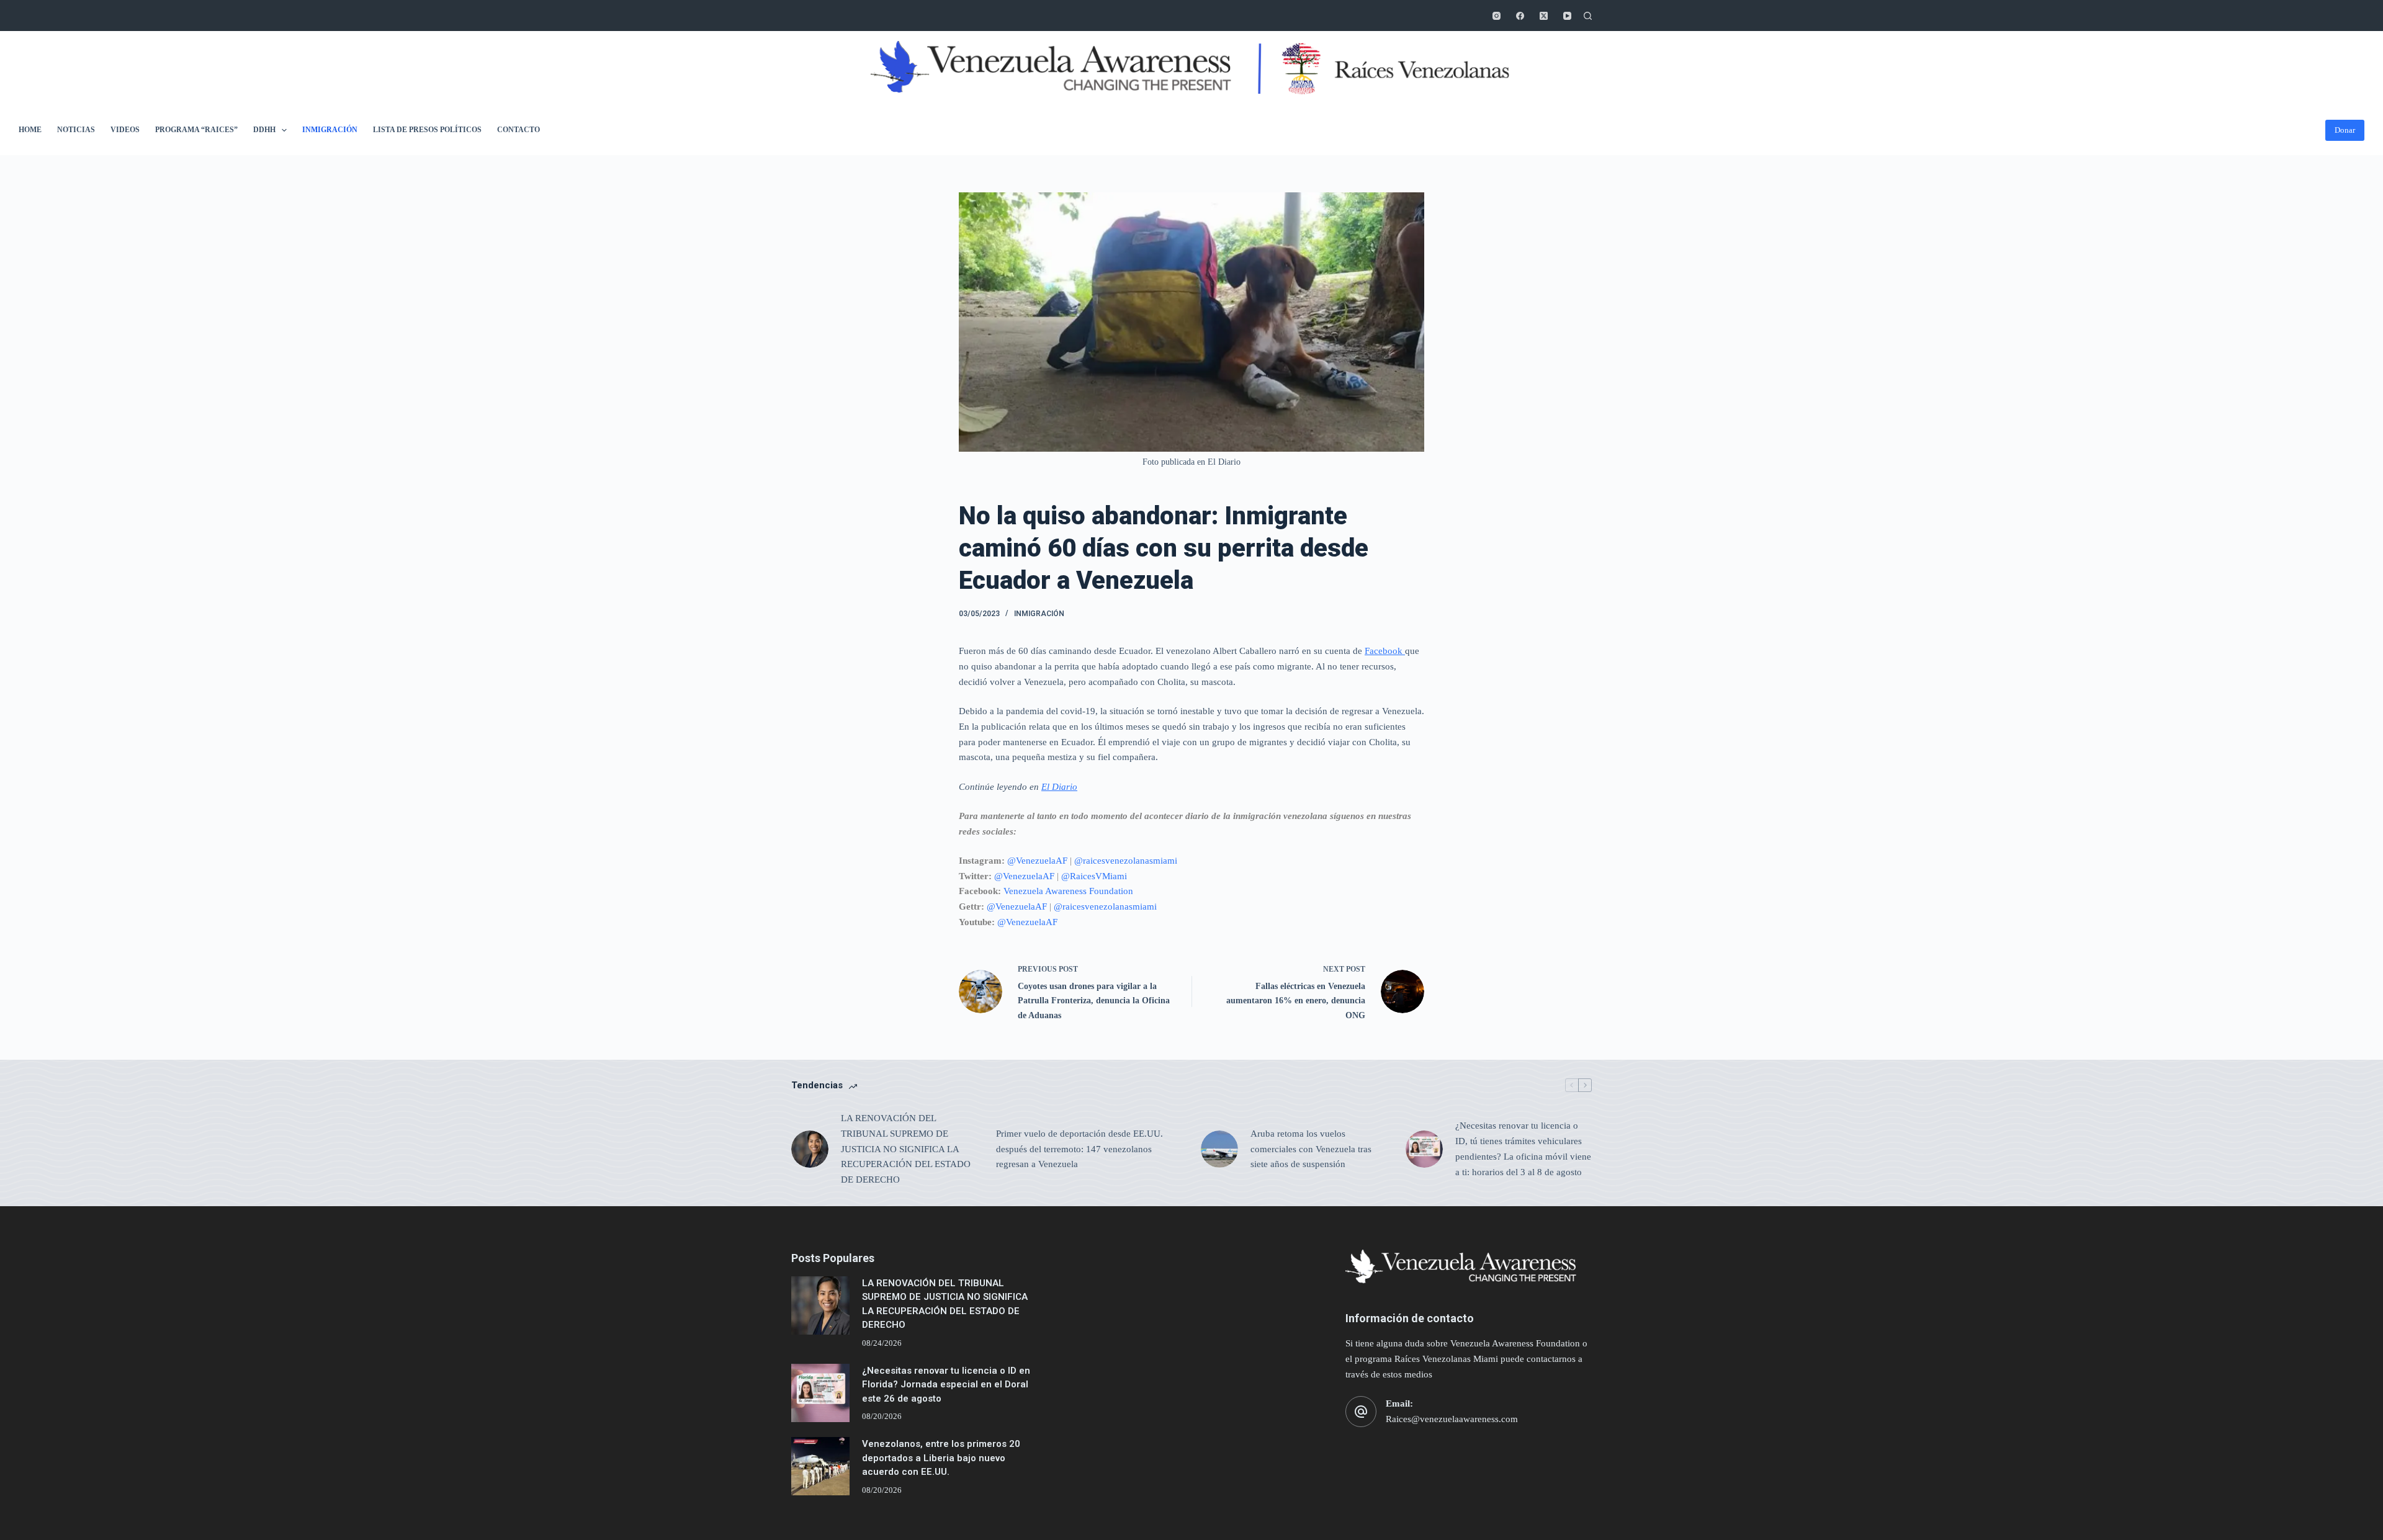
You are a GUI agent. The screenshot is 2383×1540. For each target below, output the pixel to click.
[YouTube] (1567, 16)
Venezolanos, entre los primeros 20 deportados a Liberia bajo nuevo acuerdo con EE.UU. (941, 1458)
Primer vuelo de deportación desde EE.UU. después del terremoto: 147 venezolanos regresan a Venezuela (1079, 1149)
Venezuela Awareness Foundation (1068, 891)
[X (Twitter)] (1544, 16)
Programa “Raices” (196, 130)
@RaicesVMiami (1094, 876)
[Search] (1588, 16)
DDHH (264, 130)
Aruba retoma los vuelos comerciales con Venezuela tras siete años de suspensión (1311, 1149)
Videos (125, 130)
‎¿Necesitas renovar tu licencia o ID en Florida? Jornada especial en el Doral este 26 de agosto (946, 1385)
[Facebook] (1520, 16)
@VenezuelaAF (1037, 861)
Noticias (76, 130)
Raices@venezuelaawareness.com (1452, 1419)
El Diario (1059, 787)
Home (30, 130)
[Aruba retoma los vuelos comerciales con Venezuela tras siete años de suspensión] (1219, 1149)
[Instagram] (1497, 16)
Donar (2345, 130)
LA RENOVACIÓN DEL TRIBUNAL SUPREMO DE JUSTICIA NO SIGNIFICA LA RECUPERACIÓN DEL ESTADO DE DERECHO (906, 1149)
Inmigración (330, 130)
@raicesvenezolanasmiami (1126, 861)
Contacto (518, 130)
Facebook (1385, 651)
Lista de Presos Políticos (427, 130)
